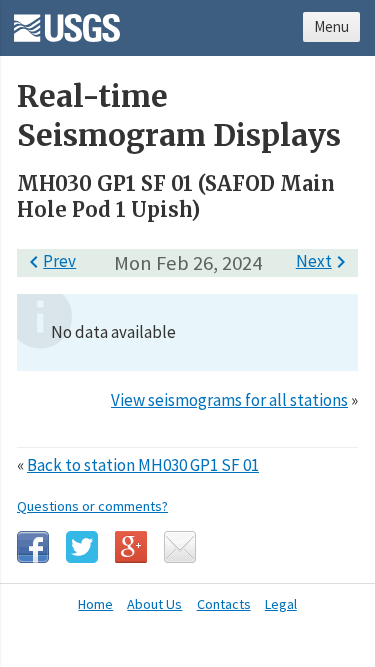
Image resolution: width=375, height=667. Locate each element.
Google (131, 547)
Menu (331, 26)
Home (95, 604)
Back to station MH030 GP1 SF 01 (143, 465)
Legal (281, 604)
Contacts (224, 604)
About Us (154, 604)
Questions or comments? (92, 506)
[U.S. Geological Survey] (67, 21)
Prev (49, 261)
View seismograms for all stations (229, 400)
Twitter (82, 547)
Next (324, 261)
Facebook (33, 547)
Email (180, 547)
